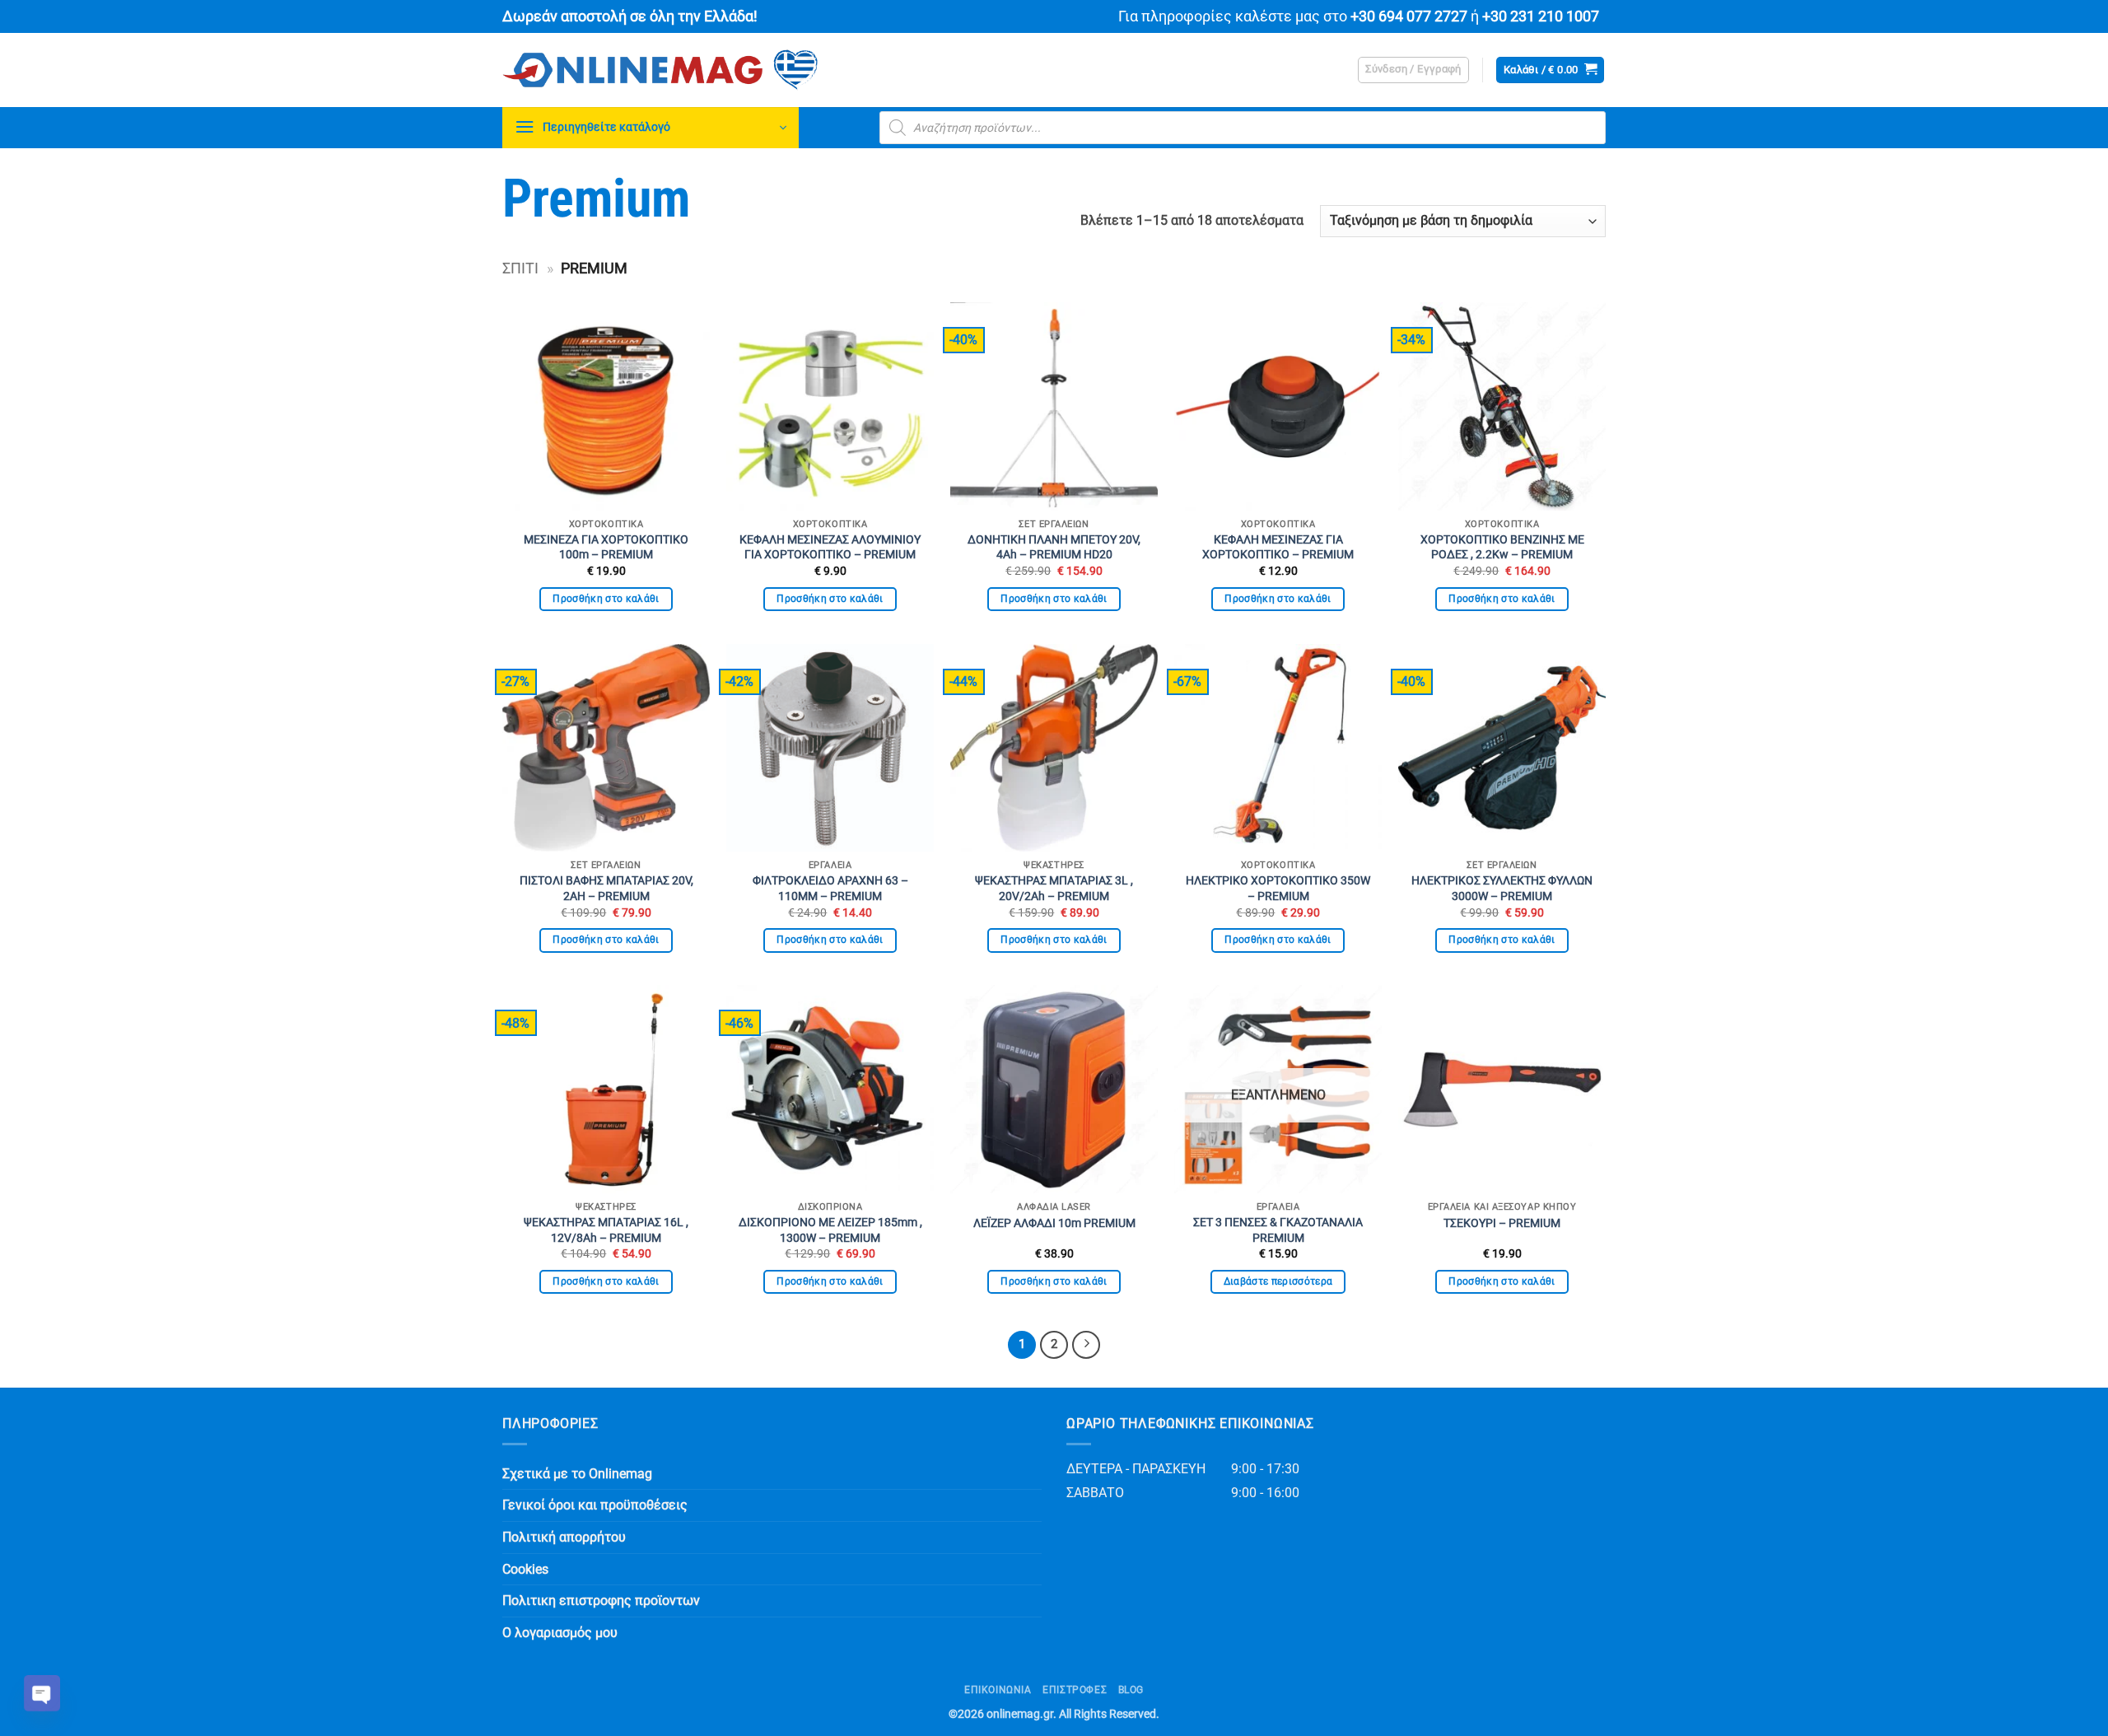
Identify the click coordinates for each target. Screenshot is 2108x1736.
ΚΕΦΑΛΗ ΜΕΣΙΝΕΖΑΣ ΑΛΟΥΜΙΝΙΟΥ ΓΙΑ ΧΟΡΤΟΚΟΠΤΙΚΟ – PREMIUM (830, 548)
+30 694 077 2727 (1409, 16)
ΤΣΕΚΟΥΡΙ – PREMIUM (1502, 1223)
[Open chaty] (42, 1693)
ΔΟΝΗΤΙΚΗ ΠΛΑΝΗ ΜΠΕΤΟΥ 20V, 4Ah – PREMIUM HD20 (1054, 548)
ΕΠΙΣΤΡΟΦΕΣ (1075, 1690)
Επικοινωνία (998, 1690)
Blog (1131, 1690)
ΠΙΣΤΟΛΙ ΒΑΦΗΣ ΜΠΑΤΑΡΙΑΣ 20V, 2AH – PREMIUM (606, 889)
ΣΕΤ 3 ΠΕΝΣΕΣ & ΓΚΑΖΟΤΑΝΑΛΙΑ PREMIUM (1278, 1230)
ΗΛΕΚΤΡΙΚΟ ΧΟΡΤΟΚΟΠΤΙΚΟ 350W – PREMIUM (1278, 889)
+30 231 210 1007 (1541, 16)
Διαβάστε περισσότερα (1278, 1281)
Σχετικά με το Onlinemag (577, 1474)
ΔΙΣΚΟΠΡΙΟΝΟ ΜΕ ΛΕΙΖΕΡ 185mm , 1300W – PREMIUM (830, 1230)
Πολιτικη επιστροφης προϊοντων (601, 1601)
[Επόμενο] (1086, 1345)
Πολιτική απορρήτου (564, 1537)
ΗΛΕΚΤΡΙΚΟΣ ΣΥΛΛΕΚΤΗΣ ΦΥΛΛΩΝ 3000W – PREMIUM (1502, 889)
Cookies (525, 1569)
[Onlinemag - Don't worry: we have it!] (766, 70)
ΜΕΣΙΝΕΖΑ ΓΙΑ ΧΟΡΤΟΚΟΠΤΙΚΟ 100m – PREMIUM (606, 548)
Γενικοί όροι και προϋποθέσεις (595, 1505)
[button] (1413, 70)
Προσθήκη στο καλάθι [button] (606, 599)
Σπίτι (520, 268)
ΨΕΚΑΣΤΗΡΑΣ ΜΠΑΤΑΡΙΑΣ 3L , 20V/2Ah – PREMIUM (1054, 889)
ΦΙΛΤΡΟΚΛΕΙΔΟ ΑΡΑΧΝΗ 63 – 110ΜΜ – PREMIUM (830, 889)
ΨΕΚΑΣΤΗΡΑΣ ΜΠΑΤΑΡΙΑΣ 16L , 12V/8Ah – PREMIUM (606, 1230)
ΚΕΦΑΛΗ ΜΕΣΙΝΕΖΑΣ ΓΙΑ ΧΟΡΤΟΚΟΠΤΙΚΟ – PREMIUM (1278, 548)
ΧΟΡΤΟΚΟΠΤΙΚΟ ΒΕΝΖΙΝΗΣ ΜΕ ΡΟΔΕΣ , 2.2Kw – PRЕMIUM (1502, 548)
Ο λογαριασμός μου (560, 1633)
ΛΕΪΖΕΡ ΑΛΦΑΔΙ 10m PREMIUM (1054, 1223)
